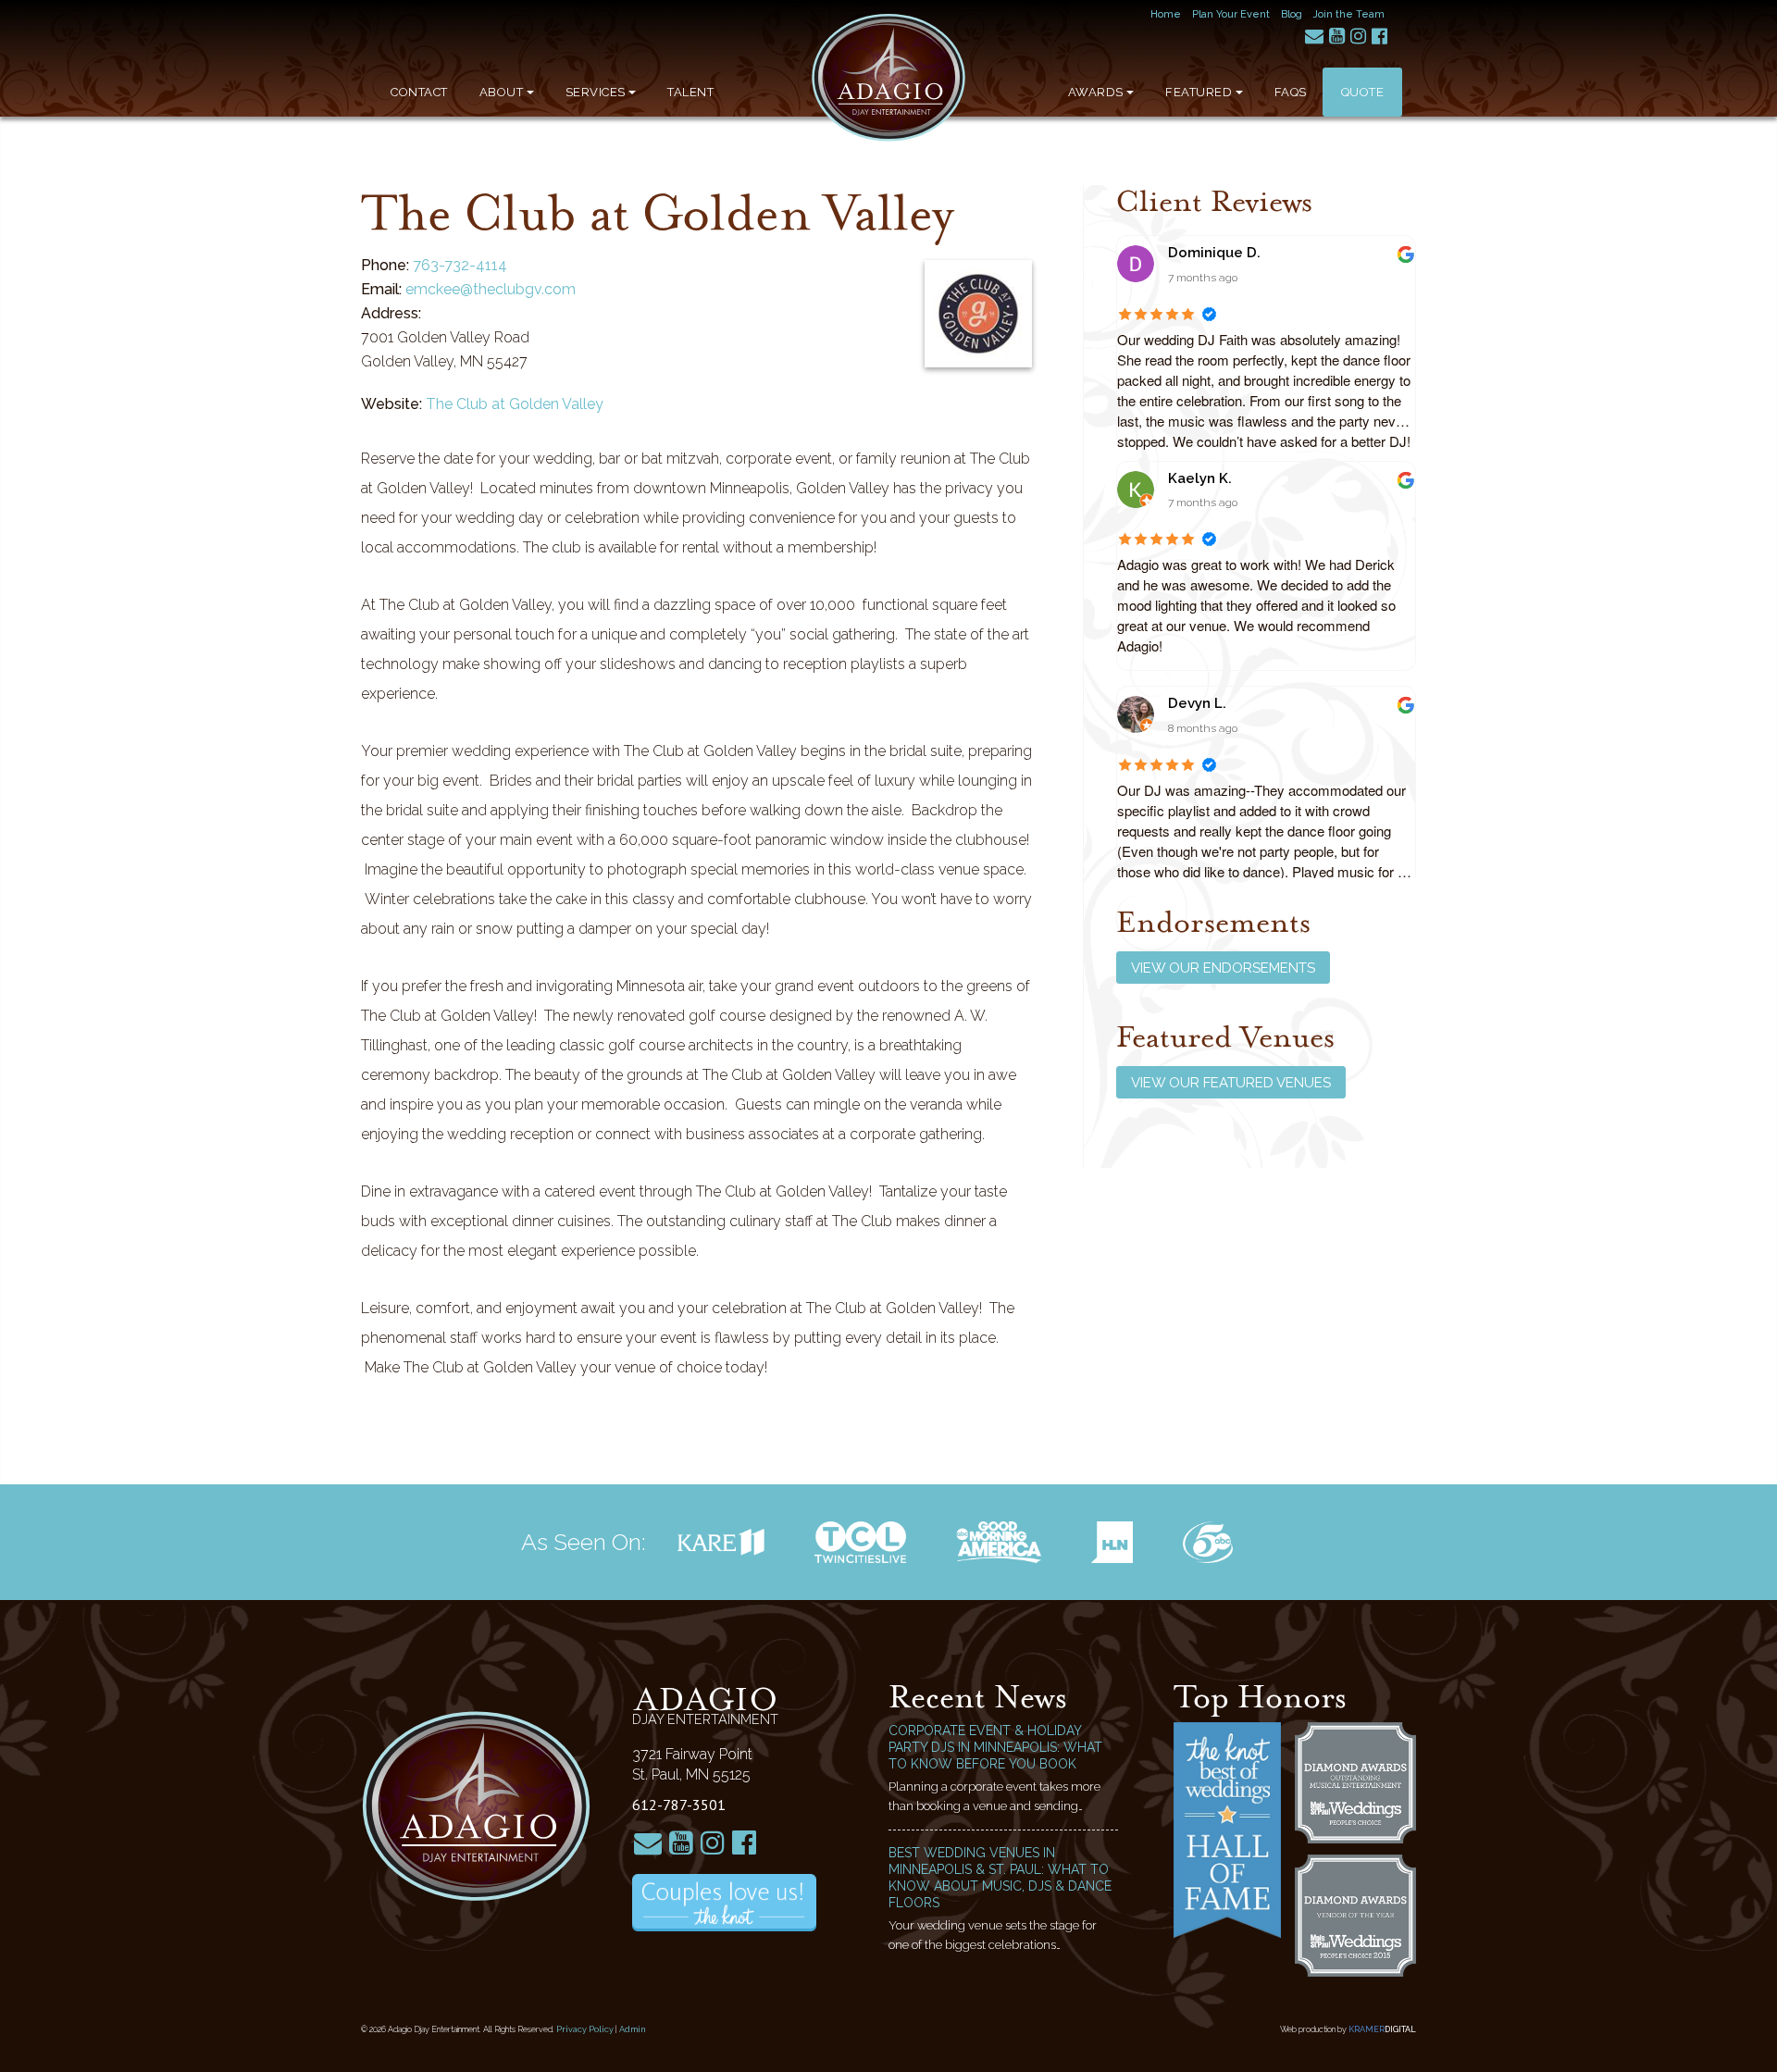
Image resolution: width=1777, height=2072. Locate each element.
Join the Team (1349, 14)
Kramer (1382, 2029)
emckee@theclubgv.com (491, 289)
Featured (1199, 92)
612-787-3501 (679, 1805)
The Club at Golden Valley (515, 404)
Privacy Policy (585, 2029)
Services (596, 92)
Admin (633, 2029)
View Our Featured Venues (1231, 1083)
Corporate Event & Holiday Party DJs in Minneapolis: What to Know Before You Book (995, 1747)
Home (1166, 14)
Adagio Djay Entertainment (888, 78)
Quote (1363, 92)
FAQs (1291, 92)
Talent (690, 92)
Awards (1096, 92)
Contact (419, 92)
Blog (1292, 14)
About (502, 92)
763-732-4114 (460, 265)
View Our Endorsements (1223, 968)
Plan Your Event (1231, 14)
